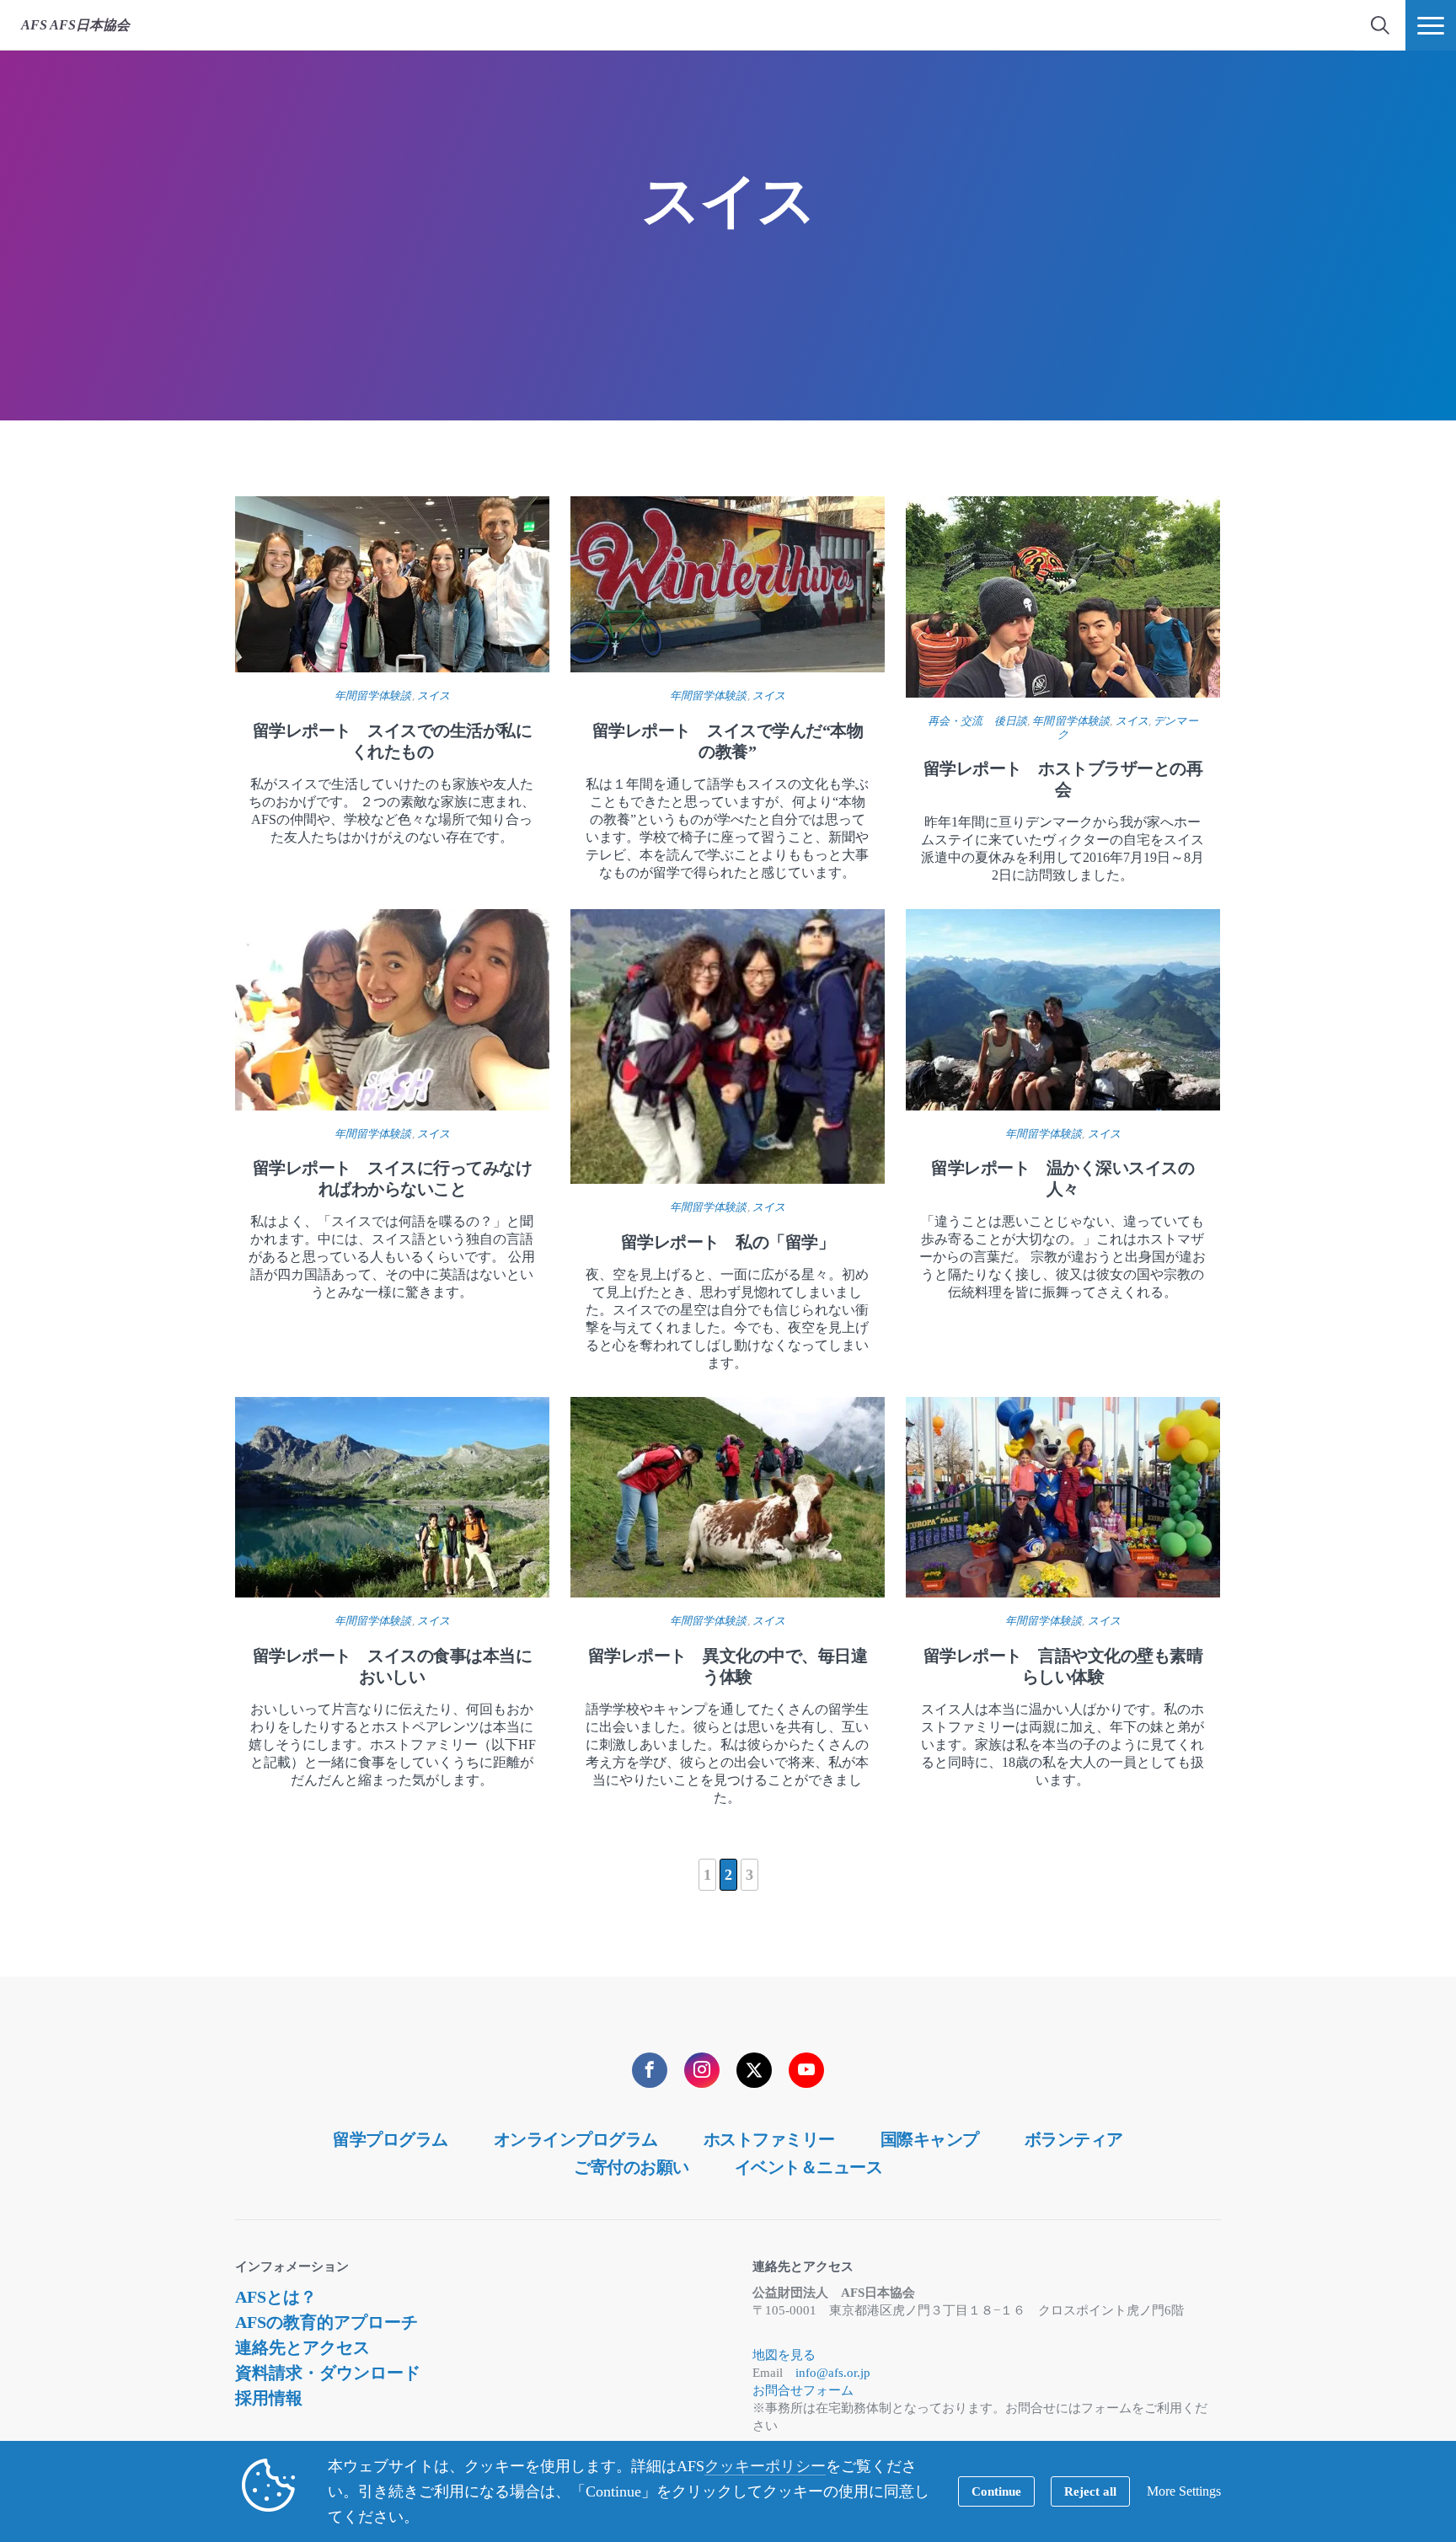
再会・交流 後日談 (977, 721)
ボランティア (1074, 2139)
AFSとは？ (276, 2297)
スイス (434, 696)
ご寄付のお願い (632, 2167)
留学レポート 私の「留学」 (728, 1242)
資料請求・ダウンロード (328, 2373)
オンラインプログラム (576, 2139)
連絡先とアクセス (302, 2347)
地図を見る (784, 2355)
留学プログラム (391, 2139)
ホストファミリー (769, 2139)
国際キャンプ (930, 2139)
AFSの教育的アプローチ (327, 2322)
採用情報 (269, 2398)
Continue (996, 2491)
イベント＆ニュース (809, 2167)
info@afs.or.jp (833, 2373)
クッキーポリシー (765, 2466)
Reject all (1090, 2491)
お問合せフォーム (803, 2390)
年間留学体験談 (373, 696)
